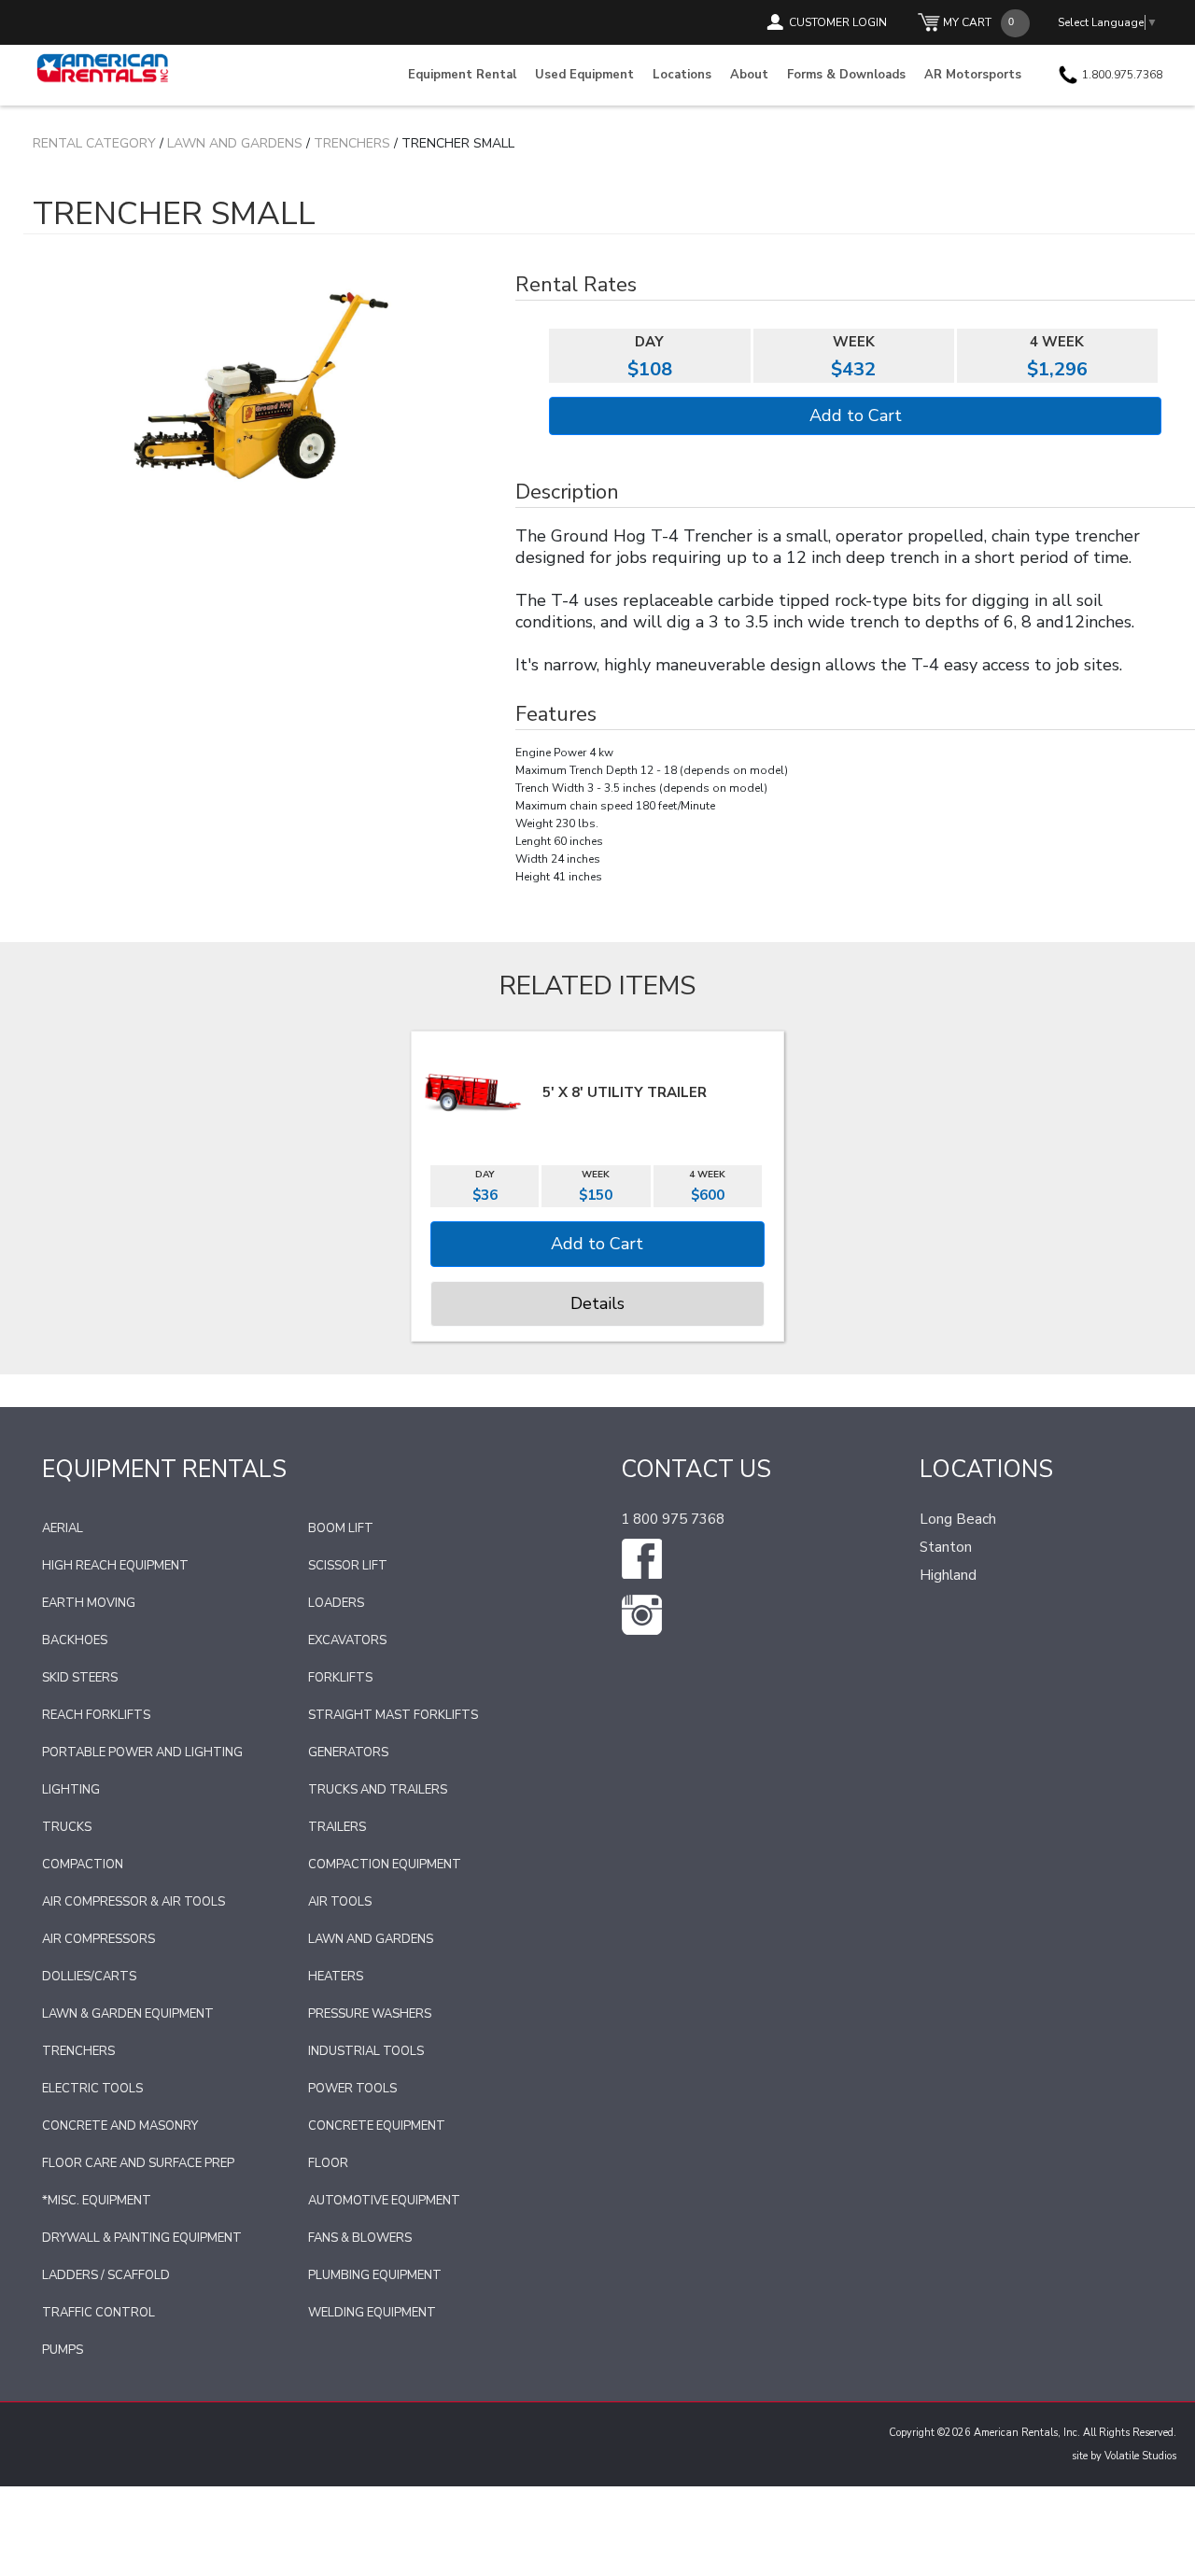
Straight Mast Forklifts (393, 1715)
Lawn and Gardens (235, 143)
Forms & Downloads (846, 75)
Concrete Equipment (377, 2126)
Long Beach (958, 1519)
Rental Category (94, 143)
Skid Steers (80, 1678)
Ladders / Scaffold (106, 2275)
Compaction (83, 1865)
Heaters (336, 1977)
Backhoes (75, 1640)
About (749, 75)
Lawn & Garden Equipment (128, 2014)
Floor (328, 2163)
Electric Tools (92, 2089)
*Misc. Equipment (97, 2201)
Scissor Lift (348, 1566)
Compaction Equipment (385, 1865)
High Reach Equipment (115, 1566)
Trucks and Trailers (378, 1790)
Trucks (67, 1827)
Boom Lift (341, 1528)
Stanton (946, 1547)
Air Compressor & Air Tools (134, 1902)
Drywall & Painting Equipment (142, 2238)
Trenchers (352, 143)
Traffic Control (98, 2313)
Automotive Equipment (384, 2201)
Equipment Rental (462, 75)
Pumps (63, 2350)
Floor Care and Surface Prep (138, 2163)
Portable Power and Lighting (142, 1753)
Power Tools (352, 2089)
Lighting (71, 1790)
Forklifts (340, 1678)
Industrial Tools (366, 2051)
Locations (682, 75)
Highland (948, 1575)
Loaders (336, 1603)
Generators (348, 1753)
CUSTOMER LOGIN (838, 22)
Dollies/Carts (89, 1977)
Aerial (63, 1528)
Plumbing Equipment (375, 2275)
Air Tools (340, 1902)
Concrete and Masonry (120, 2126)
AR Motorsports (973, 75)
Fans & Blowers (360, 2238)
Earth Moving (89, 1603)
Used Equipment (584, 75)
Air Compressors (98, 1939)
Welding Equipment (372, 2313)
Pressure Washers (370, 2014)
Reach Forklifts (96, 1715)
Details (597, 1303)
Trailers (337, 1827)
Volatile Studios (1140, 2456)
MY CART (967, 22)
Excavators (347, 1640)
